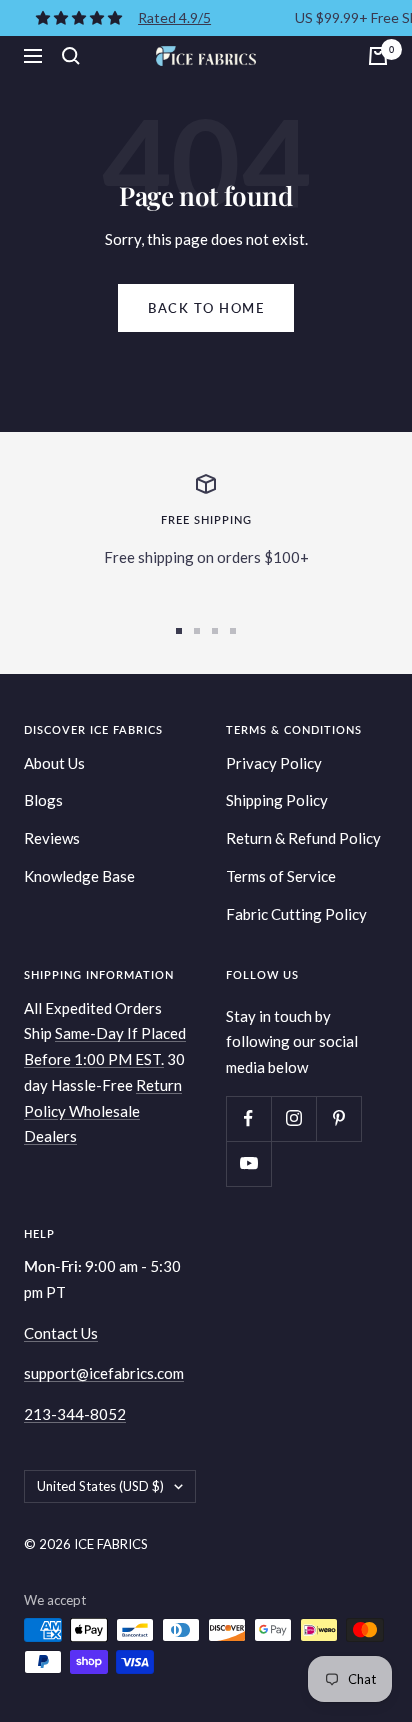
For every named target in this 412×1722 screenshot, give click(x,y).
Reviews (52, 838)
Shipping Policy (277, 800)
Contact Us (61, 1333)
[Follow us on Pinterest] (338, 1118)
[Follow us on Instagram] (293, 1118)
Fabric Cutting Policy (296, 914)
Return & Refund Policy (303, 838)
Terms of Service (281, 876)
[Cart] (378, 56)
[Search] (71, 56)
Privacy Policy (274, 763)
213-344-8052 (75, 1414)
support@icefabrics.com (104, 1373)
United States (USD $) (100, 1486)
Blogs (43, 800)
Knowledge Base (79, 876)
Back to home (206, 308)
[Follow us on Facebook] (248, 1118)
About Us (54, 763)
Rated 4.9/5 (174, 17)
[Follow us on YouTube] (248, 1163)
